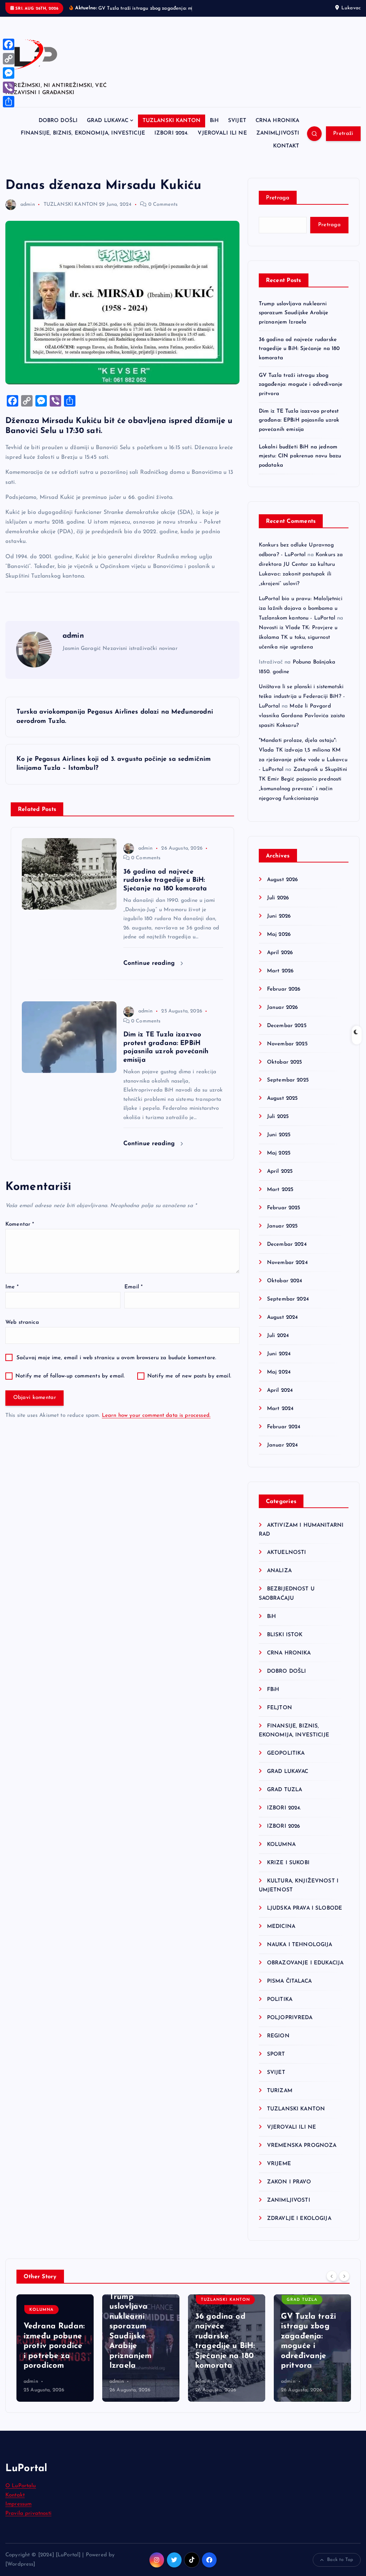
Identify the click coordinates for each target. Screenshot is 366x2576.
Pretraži (343, 142)
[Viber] (9, 87)
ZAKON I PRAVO (289, 2190)
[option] (55, 2356)
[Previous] (332, 2284)
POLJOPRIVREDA (290, 2026)
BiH (214, 129)
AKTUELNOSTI (287, 1561)
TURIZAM (280, 2099)
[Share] (9, 102)
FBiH (273, 1698)
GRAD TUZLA (285, 1798)
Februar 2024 (284, 1435)
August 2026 (283, 888)
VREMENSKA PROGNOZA (302, 2154)
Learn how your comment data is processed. (156, 1424)
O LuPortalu (21, 2495)
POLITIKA (280, 2008)
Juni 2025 (279, 1144)
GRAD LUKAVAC (108, 129)
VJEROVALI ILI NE (222, 142)
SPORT (276, 2063)
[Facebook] (9, 44)
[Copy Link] (9, 59)
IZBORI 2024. (172, 142)
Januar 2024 (283, 1454)
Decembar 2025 (287, 1034)
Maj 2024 (279, 1381)
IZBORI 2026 (284, 1835)
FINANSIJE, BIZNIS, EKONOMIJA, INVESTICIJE (83, 142)
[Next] (344, 2284)
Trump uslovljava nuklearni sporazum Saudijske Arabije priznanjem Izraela (294, 321)
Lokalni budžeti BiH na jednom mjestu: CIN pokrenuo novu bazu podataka (300, 465)
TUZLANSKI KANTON (172, 129)
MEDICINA (281, 1935)
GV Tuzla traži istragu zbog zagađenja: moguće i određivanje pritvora (301, 393)
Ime (12, 1295)
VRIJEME (279, 2172)
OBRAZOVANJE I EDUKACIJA (305, 1971)
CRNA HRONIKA (278, 129)
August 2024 (283, 1326)
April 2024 (280, 1399)
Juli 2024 (278, 1344)
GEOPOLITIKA (286, 1762)
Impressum (18, 2513)
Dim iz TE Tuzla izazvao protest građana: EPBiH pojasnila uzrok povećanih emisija (299, 429)
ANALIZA (279, 1579)
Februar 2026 (284, 998)
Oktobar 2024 (285, 1289)
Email (133, 1295)
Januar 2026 (283, 1016)
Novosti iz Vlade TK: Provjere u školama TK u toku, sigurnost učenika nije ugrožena (298, 646)
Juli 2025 (278, 1125)
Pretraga (278, 206)
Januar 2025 (283, 1234)
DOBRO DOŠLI (58, 129)
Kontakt (15, 2504)
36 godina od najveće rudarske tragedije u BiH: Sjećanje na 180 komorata (299, 357)
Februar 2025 (284, 1216)
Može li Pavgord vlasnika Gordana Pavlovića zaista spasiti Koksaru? (302, 724)
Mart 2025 (280, 1198)
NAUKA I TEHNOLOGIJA (300, 1953)
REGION (278, 2044)
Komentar (20, 1233)
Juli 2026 (278, 906)
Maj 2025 (279, 1161)
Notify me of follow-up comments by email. (70, 1384)
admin (28, 213)
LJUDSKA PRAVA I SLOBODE (305, 1917)
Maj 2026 (279, 943)
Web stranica (22, 1331)
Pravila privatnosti (28, 2522)
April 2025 (280, 1180)
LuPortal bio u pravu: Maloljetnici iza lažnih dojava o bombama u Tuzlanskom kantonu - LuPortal (301, 617)
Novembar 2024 (287, 1271)
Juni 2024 (279, 1362)
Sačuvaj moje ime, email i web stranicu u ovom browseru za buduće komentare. (116, 1366)
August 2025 (283, 1107)
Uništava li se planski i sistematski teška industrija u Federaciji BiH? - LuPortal (302, 705)
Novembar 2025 (287, 1052)
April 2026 (280, 961)
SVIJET (237, 129)
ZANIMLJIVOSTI (278, 142)
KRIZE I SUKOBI (288, 1871)
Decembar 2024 (287, 1253)
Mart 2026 (280, 979)
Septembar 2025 (288, 1089)
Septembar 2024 (288, 1308)
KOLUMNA (281, 1853)
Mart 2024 (280, 1417)
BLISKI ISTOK (285, 1643)
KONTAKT (286, 154)
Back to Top (340, 2568)
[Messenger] (9, 73)
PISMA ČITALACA (289, 1990)
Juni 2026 (279, 925)
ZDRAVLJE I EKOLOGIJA (299, 2227)
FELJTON (280, 1716)
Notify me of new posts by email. (189, 1384)
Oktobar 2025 (285, 1071)
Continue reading (150, 971)
